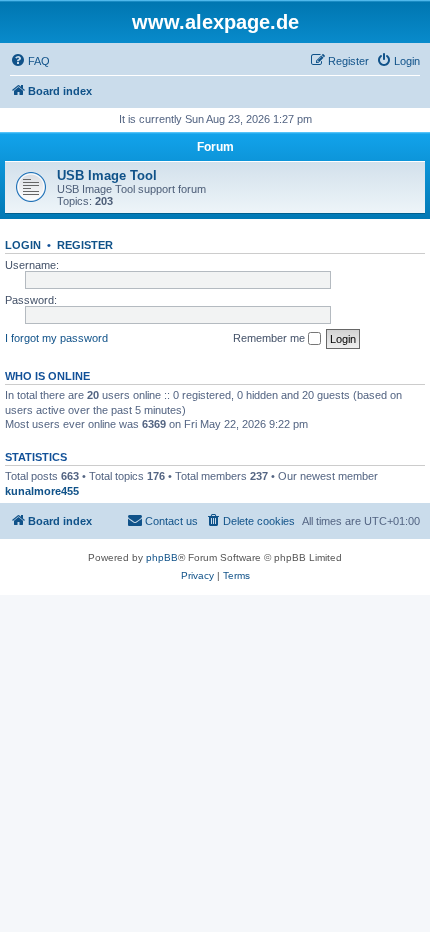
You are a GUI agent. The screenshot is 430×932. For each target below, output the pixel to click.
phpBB (162, 557)
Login (23, 245)
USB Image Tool (107, 175)
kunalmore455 (42, 491)
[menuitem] (30, 61)
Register (85, 245)
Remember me (270, 338)
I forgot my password (56, 338)
